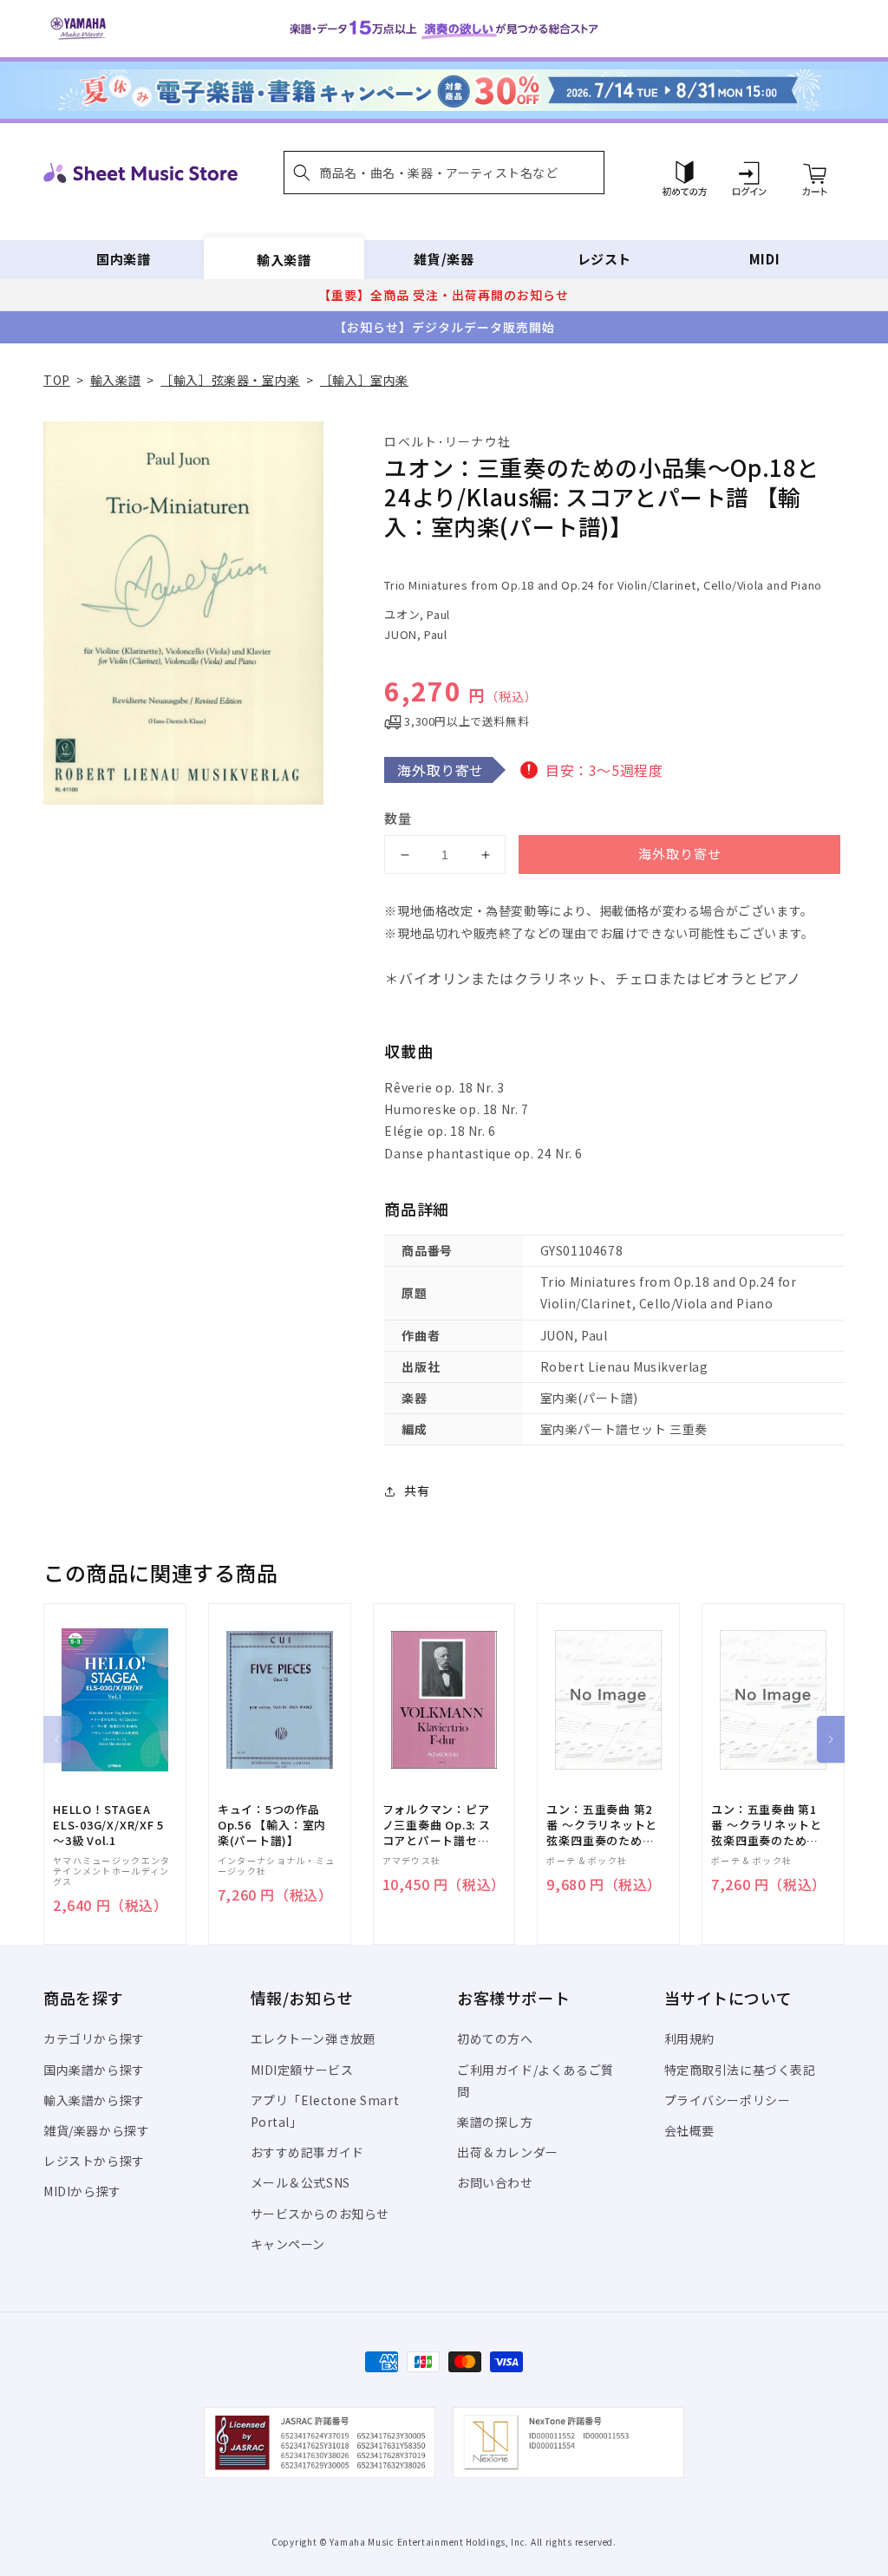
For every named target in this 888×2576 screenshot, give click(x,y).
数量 (398, 818)
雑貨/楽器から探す (96, 2130)
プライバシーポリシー (728, 2100)
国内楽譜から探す (94, 2070)
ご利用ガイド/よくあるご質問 (535, 2080)
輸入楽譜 (284, 259)
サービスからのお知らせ (320, 2214)
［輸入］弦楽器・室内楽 (230, 380)
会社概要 (689, 2130)
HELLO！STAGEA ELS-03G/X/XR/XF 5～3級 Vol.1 (108, 1825)
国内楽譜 (123, 259)
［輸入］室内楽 (364, 380)
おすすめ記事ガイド (307, 2152)
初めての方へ (495, 2038)
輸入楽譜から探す (94, 2100)
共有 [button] (417, 1490)
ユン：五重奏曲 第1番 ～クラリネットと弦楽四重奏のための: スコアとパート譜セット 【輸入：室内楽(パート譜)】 (767, 1826)
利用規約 (689, 2038)
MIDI (764, 259)
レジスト (604, 259)
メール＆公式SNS (300, 2182)
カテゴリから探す (94, 2038)
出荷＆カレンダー (508, 2152)
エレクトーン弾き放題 (313, 2038)
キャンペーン (288, 2244)
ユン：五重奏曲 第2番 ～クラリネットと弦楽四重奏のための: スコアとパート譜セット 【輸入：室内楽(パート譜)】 (602, 1826)
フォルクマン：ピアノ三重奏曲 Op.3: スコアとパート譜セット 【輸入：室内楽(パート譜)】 (437, 1826)
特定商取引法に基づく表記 (740, 2070)
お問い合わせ (495, 2182)
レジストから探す (94, 2161)
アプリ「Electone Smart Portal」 (325, 2111)
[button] (444, 173)
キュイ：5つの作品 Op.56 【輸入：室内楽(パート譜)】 (272, 1825)
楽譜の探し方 (495, 2122)
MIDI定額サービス (302, 2070)
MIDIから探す (82, 2191)
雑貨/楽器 (444, 259)
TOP (57, 380)
